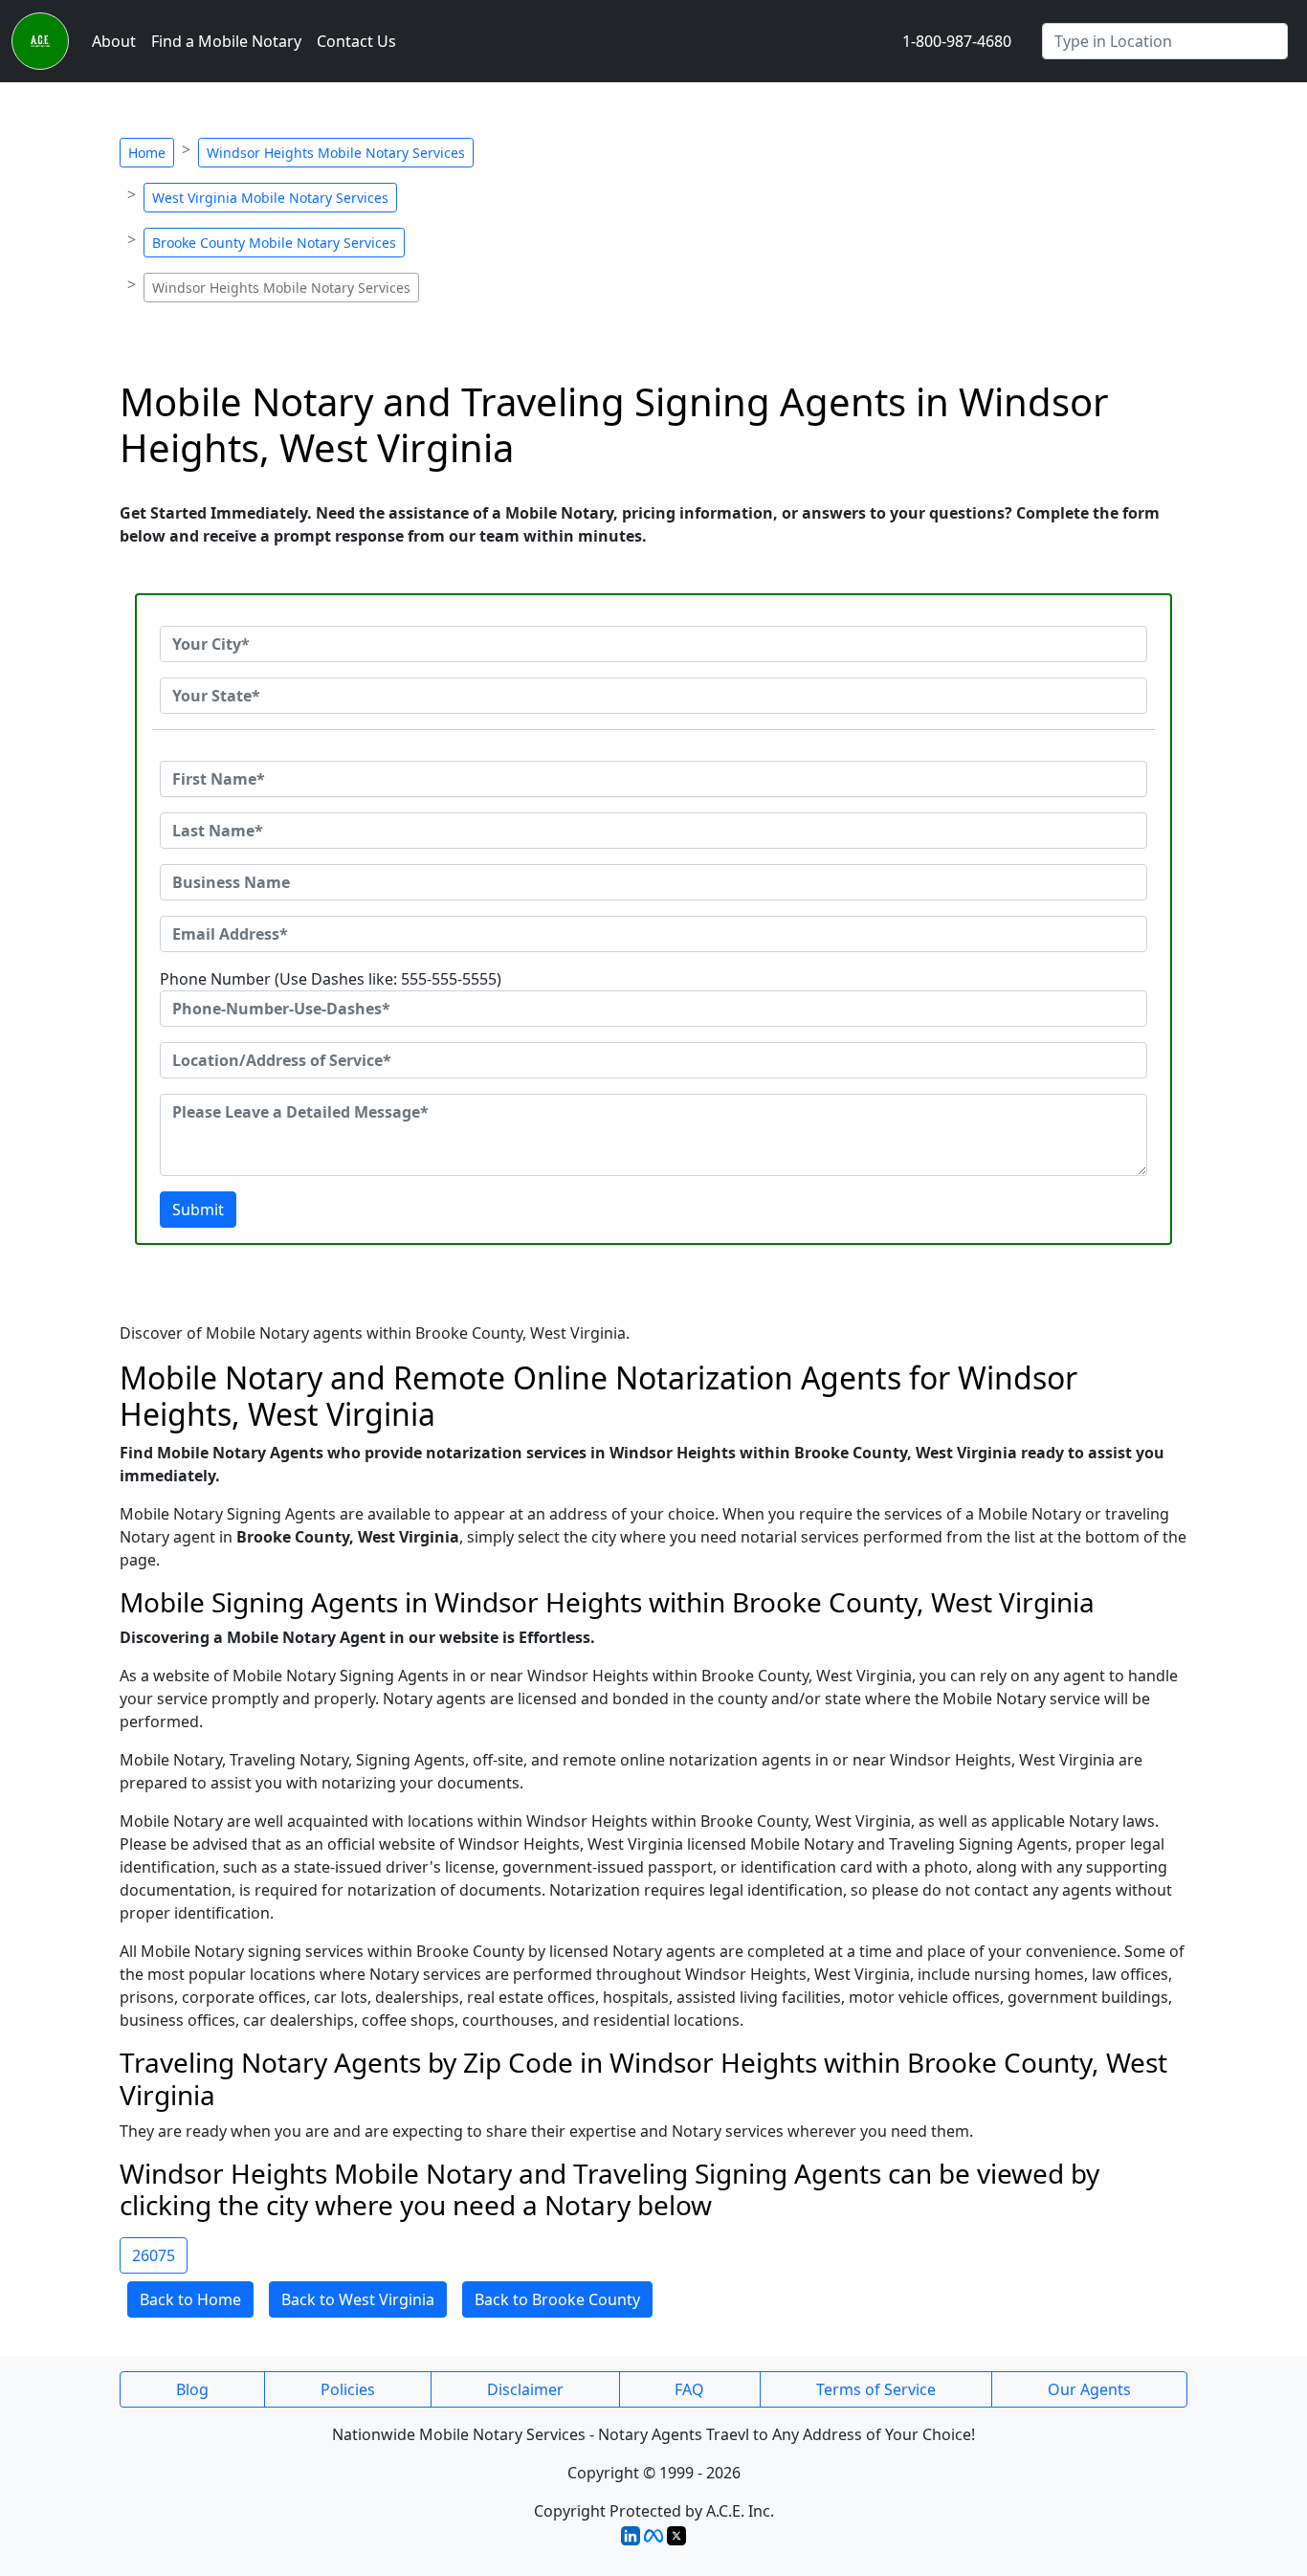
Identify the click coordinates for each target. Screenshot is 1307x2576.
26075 (154, 2255)
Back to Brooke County (557, 2299)
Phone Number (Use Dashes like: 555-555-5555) (331, 979)
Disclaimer (525, 2389)
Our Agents (1089, 2389)
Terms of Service (876, 2389)
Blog (192, 2389)
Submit (198, 1210)
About (114, 41)
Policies (348, 2389)
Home (147, 153)
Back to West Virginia (358, 2299)
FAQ (689, 2389)
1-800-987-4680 (957, 41)
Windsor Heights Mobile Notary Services (336, 153)
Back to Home (190, 2299)
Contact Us (356, 41)
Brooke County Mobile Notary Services (274, 243)
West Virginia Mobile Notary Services (270, 198)
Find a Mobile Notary (226, 41)
